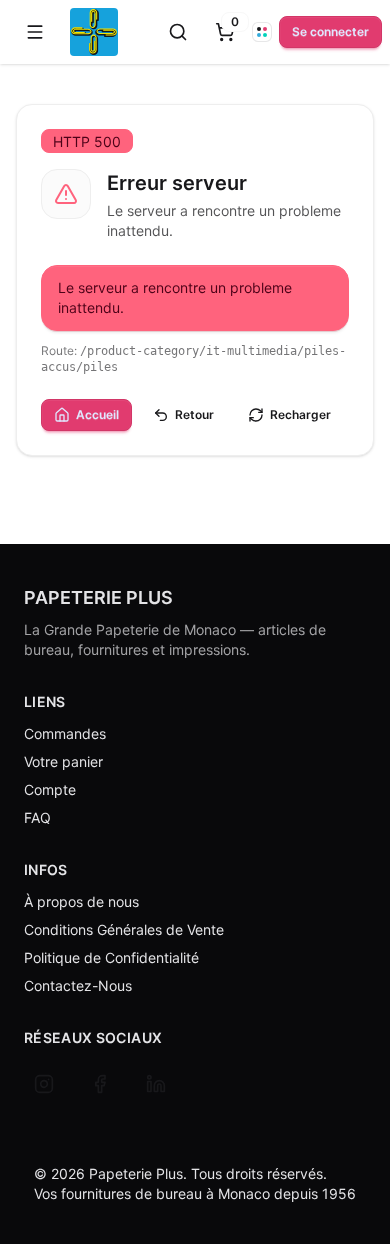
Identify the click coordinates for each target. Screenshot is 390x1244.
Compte (50, 789)
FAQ (37, 817)
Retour (194, 414)
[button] (35, 32)
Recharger (300, 414)
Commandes (65, 733)
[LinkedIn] (156, 1084)
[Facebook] (100, 1084)
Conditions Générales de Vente (124, 929)
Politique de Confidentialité (111, 957)
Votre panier (63, 761)
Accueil (97, 414)
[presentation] (225, 32)
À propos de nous (81, 901)
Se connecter (330, 31)
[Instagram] (44, 1084)
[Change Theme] (262, 32)
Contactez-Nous (78, 985)
